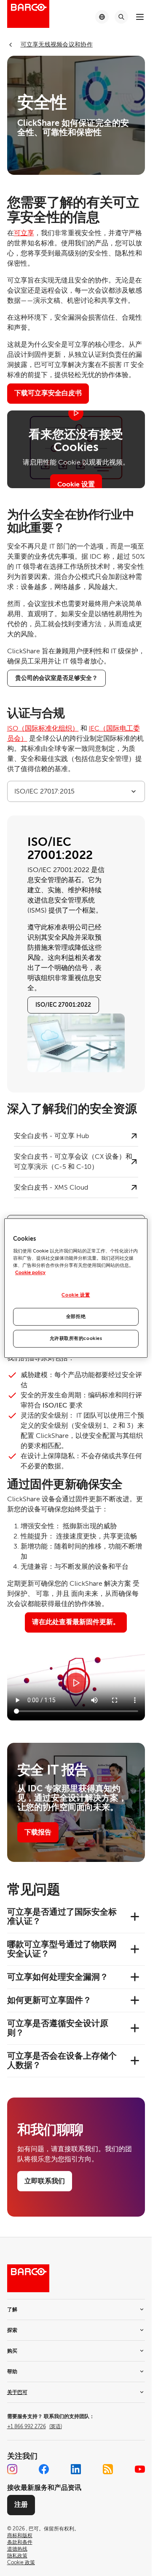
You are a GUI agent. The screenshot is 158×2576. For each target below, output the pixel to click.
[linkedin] (76, 2469)
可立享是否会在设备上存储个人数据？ (62, 2061)
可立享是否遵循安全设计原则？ (58, 2028)
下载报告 (38, 1832)
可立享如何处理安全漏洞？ (58, 1977)
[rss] (108, 2469)
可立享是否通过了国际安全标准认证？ (62, 1917)
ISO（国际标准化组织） (43, 728)
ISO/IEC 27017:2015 (44, 791)
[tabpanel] (76, 954)
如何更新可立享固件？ (49, 2000)
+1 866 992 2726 (35, 2427)
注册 (21, 2505)
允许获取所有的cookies (76, 1338)
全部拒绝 (76, 1317)
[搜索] (121, 17)
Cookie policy (30, 1273)
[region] (76, 1288)
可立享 (24, 233)
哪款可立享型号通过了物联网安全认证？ (62, 1949)
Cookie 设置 (76, 484)
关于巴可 (17, 2392)
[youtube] (140, 2469)
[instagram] (12, 2469)
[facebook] (44, 2469)
